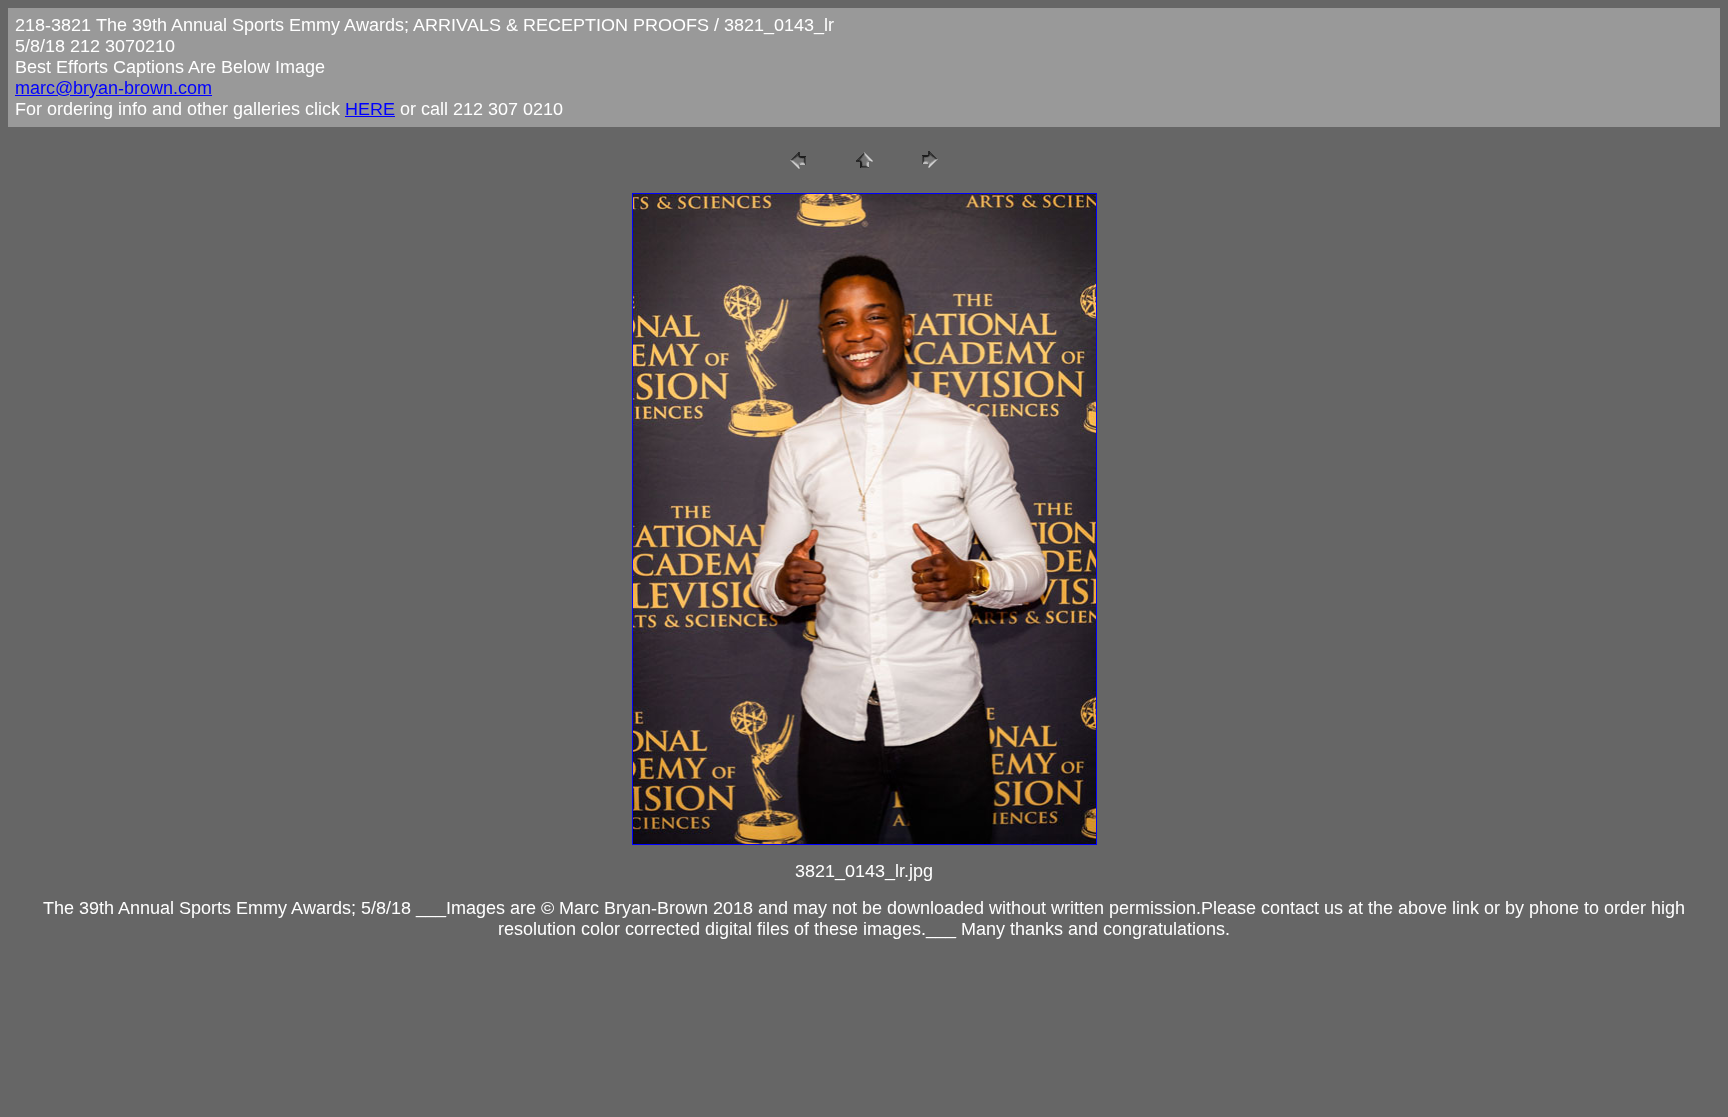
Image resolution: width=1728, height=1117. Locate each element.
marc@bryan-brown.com (113, 88)
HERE (370, 109)
